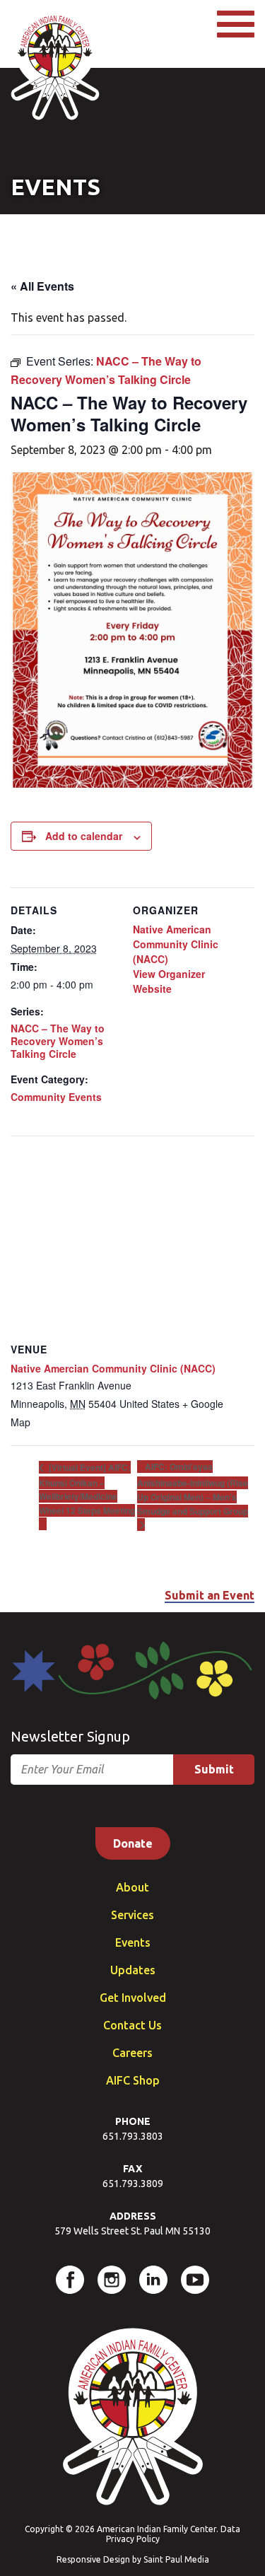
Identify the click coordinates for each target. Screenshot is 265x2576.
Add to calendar (84, 836)
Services (132, 1915)
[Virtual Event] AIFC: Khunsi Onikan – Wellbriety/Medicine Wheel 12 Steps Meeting (87, 1489)
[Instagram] (112, 2280)
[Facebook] (70, 2280)
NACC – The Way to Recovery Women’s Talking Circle (58, 1041)
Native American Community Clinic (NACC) (176, 944)
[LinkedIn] (153, 2280)
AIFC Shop (133, 2080)
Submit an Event (210, 1595)
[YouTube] (195, 2280)
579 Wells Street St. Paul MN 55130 (132, 2231)
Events (133, 1942)
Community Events (56, 1097)
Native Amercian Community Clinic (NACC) (113, 1368)
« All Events (42, 286)
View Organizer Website (169, 981)
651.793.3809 (133, 2184)
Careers (132, 2053)
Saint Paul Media (176, 2559)
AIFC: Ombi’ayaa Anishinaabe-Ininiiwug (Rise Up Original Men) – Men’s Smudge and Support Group (193, 1488)
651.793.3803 (133, 2136)
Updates (133, 1970)
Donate (133, 1843)
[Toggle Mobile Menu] (236, 24)
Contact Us (132, 2025)
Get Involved (133, 1998)
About (132, 1887)
